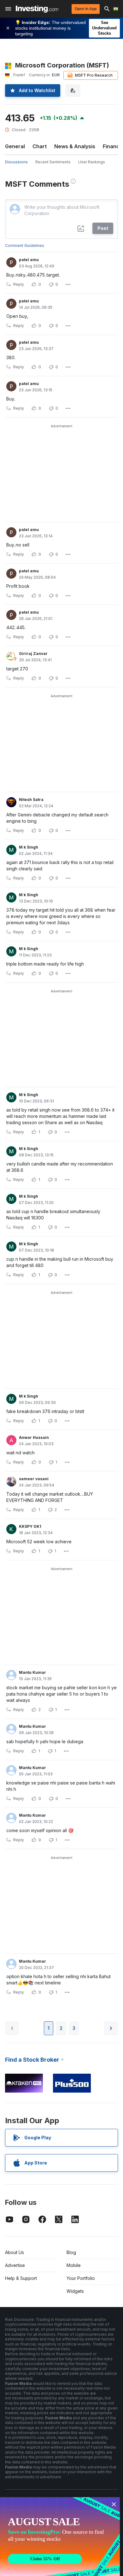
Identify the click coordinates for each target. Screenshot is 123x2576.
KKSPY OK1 (30, 1526)
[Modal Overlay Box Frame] (60, 2537)
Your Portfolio (81, 2278)
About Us (15, 2252)
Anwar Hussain (34, 1437)
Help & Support (21, 2278)
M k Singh (29, 847)
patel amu (29, 260)
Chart (40, 146)
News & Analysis (75, 146)
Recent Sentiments (53, 162)
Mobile (74, 2265)
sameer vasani (34, 1479)
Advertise (15, 2265)
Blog (71, 2252)
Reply (19, 284)
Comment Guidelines (25, 245)
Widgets (75, 2291)
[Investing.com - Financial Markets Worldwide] (37, 9)
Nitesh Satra (31, 800)
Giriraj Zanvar (33, 654)
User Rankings (92, 162)
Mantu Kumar (32, 1672)
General (15, 146)
